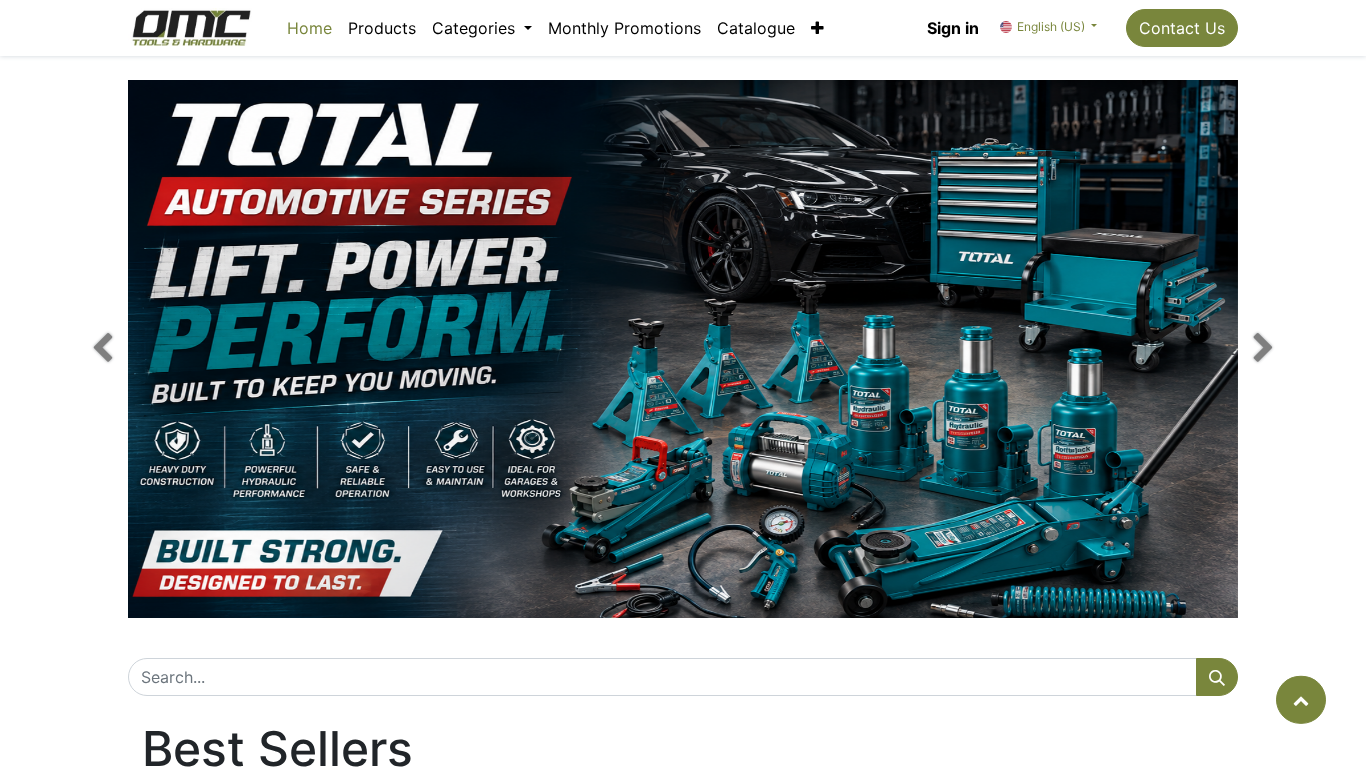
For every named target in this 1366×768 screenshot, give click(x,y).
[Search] (1217, 677)
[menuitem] (309, 28)
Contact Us (1182, 28)
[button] (817, 28)
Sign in (953, 28)
